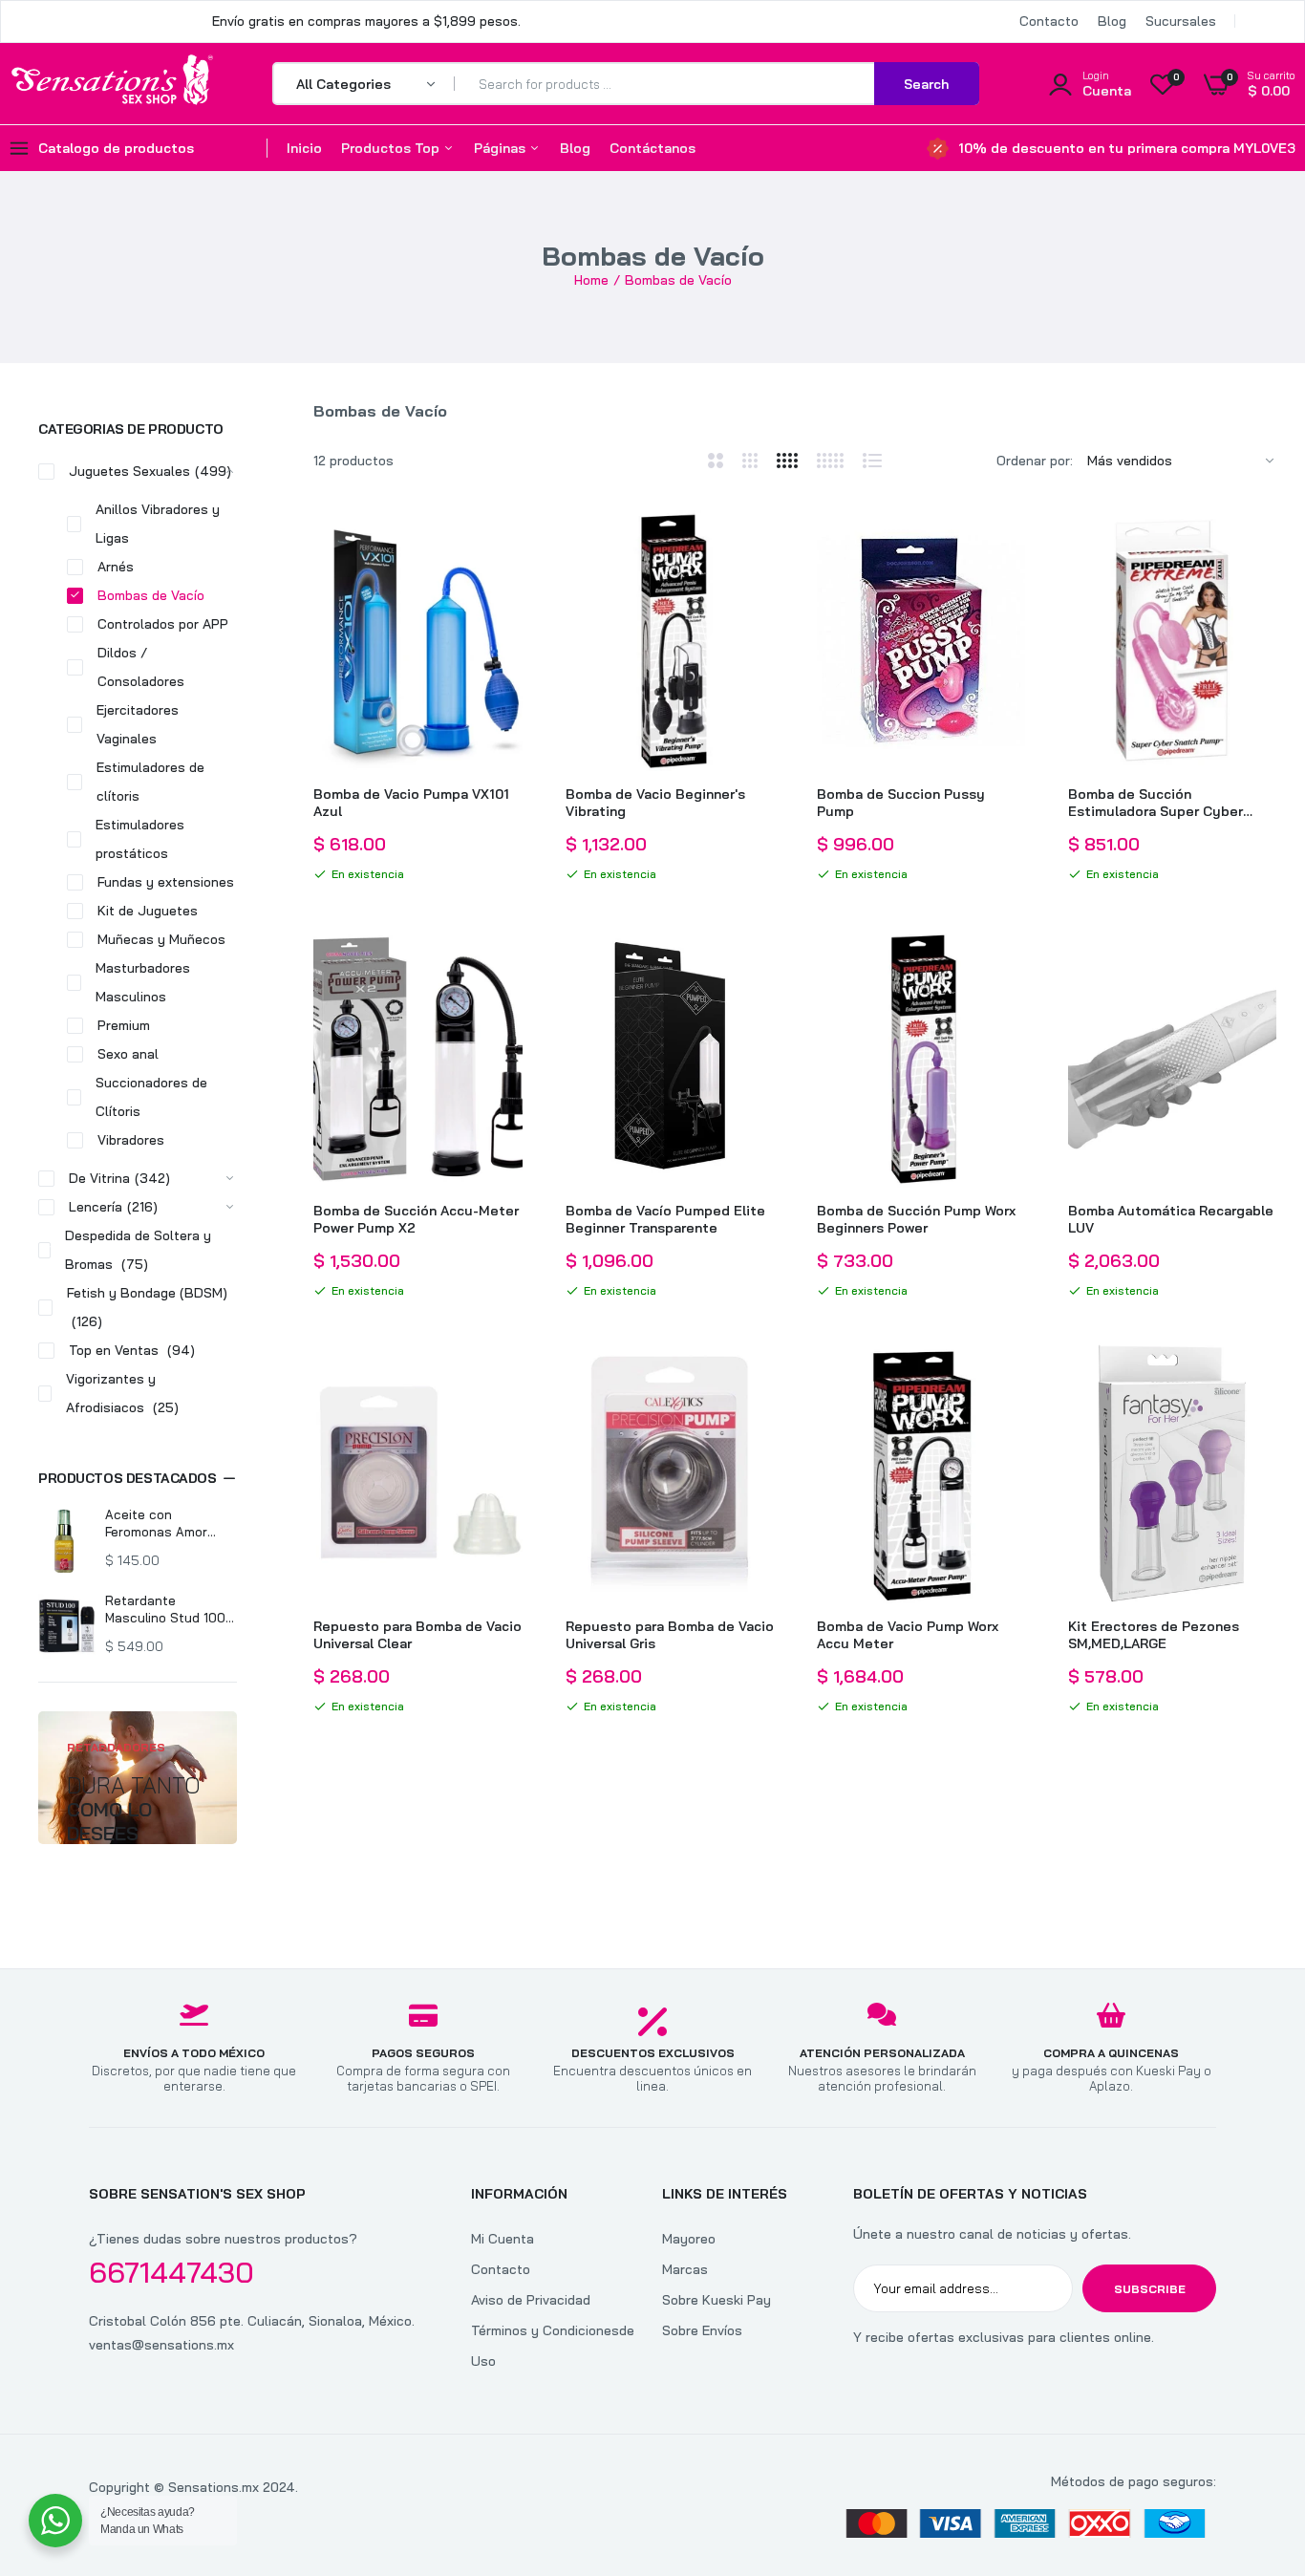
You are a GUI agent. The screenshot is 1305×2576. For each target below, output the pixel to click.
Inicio (304, 148)
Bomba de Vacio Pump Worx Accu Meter (908, 1635)
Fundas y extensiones (166, 882)
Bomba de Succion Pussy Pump (901, 803)
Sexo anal (128, 1054)
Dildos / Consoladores (141, 667)
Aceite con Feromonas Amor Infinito (156, 1524)
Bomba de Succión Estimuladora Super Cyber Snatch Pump (1155, 803)
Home (591, 280)
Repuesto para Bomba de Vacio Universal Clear (417, 1635)
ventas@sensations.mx (161, 2345)
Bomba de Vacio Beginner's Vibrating (655, 803)
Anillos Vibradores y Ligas (158, 524)
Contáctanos (652, 148)
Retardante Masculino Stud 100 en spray (165, 1610)
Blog (1112, 21)
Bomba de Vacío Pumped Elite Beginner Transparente (665, 1219)
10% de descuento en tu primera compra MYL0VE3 (1127, 148)
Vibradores (131, 1140)
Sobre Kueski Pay (717, 2300)
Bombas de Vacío (151, 595)
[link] (505, 542)
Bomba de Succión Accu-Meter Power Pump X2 (416, 1219)
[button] (138, 1478)
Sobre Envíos (702, 2330)
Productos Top (392, 148)
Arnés (116, 567)
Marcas (685, 2269)
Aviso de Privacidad (531, 2300)
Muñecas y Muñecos (161, 939)
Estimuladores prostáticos (140, 839)
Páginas (502, 148)
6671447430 (171, 2272)
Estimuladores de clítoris (150, 782)
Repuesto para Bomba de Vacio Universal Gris (670, 1635)
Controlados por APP (163, 624)
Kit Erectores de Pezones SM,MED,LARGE (1154, 1635)
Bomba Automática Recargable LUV (1171, 1219)
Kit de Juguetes (148, 911)
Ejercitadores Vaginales (138, 724)
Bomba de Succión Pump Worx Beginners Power (916, 1219)
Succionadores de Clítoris (151, 1097)
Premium (124, 1025)
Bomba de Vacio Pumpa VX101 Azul (411, 803)
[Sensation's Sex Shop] (112, 83)
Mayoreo (689, 2239)
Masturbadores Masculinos (143, 982)
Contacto (1049, 21)
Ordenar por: (1035, 461)
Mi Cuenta (503, 2239)
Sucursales (1181, 21)
